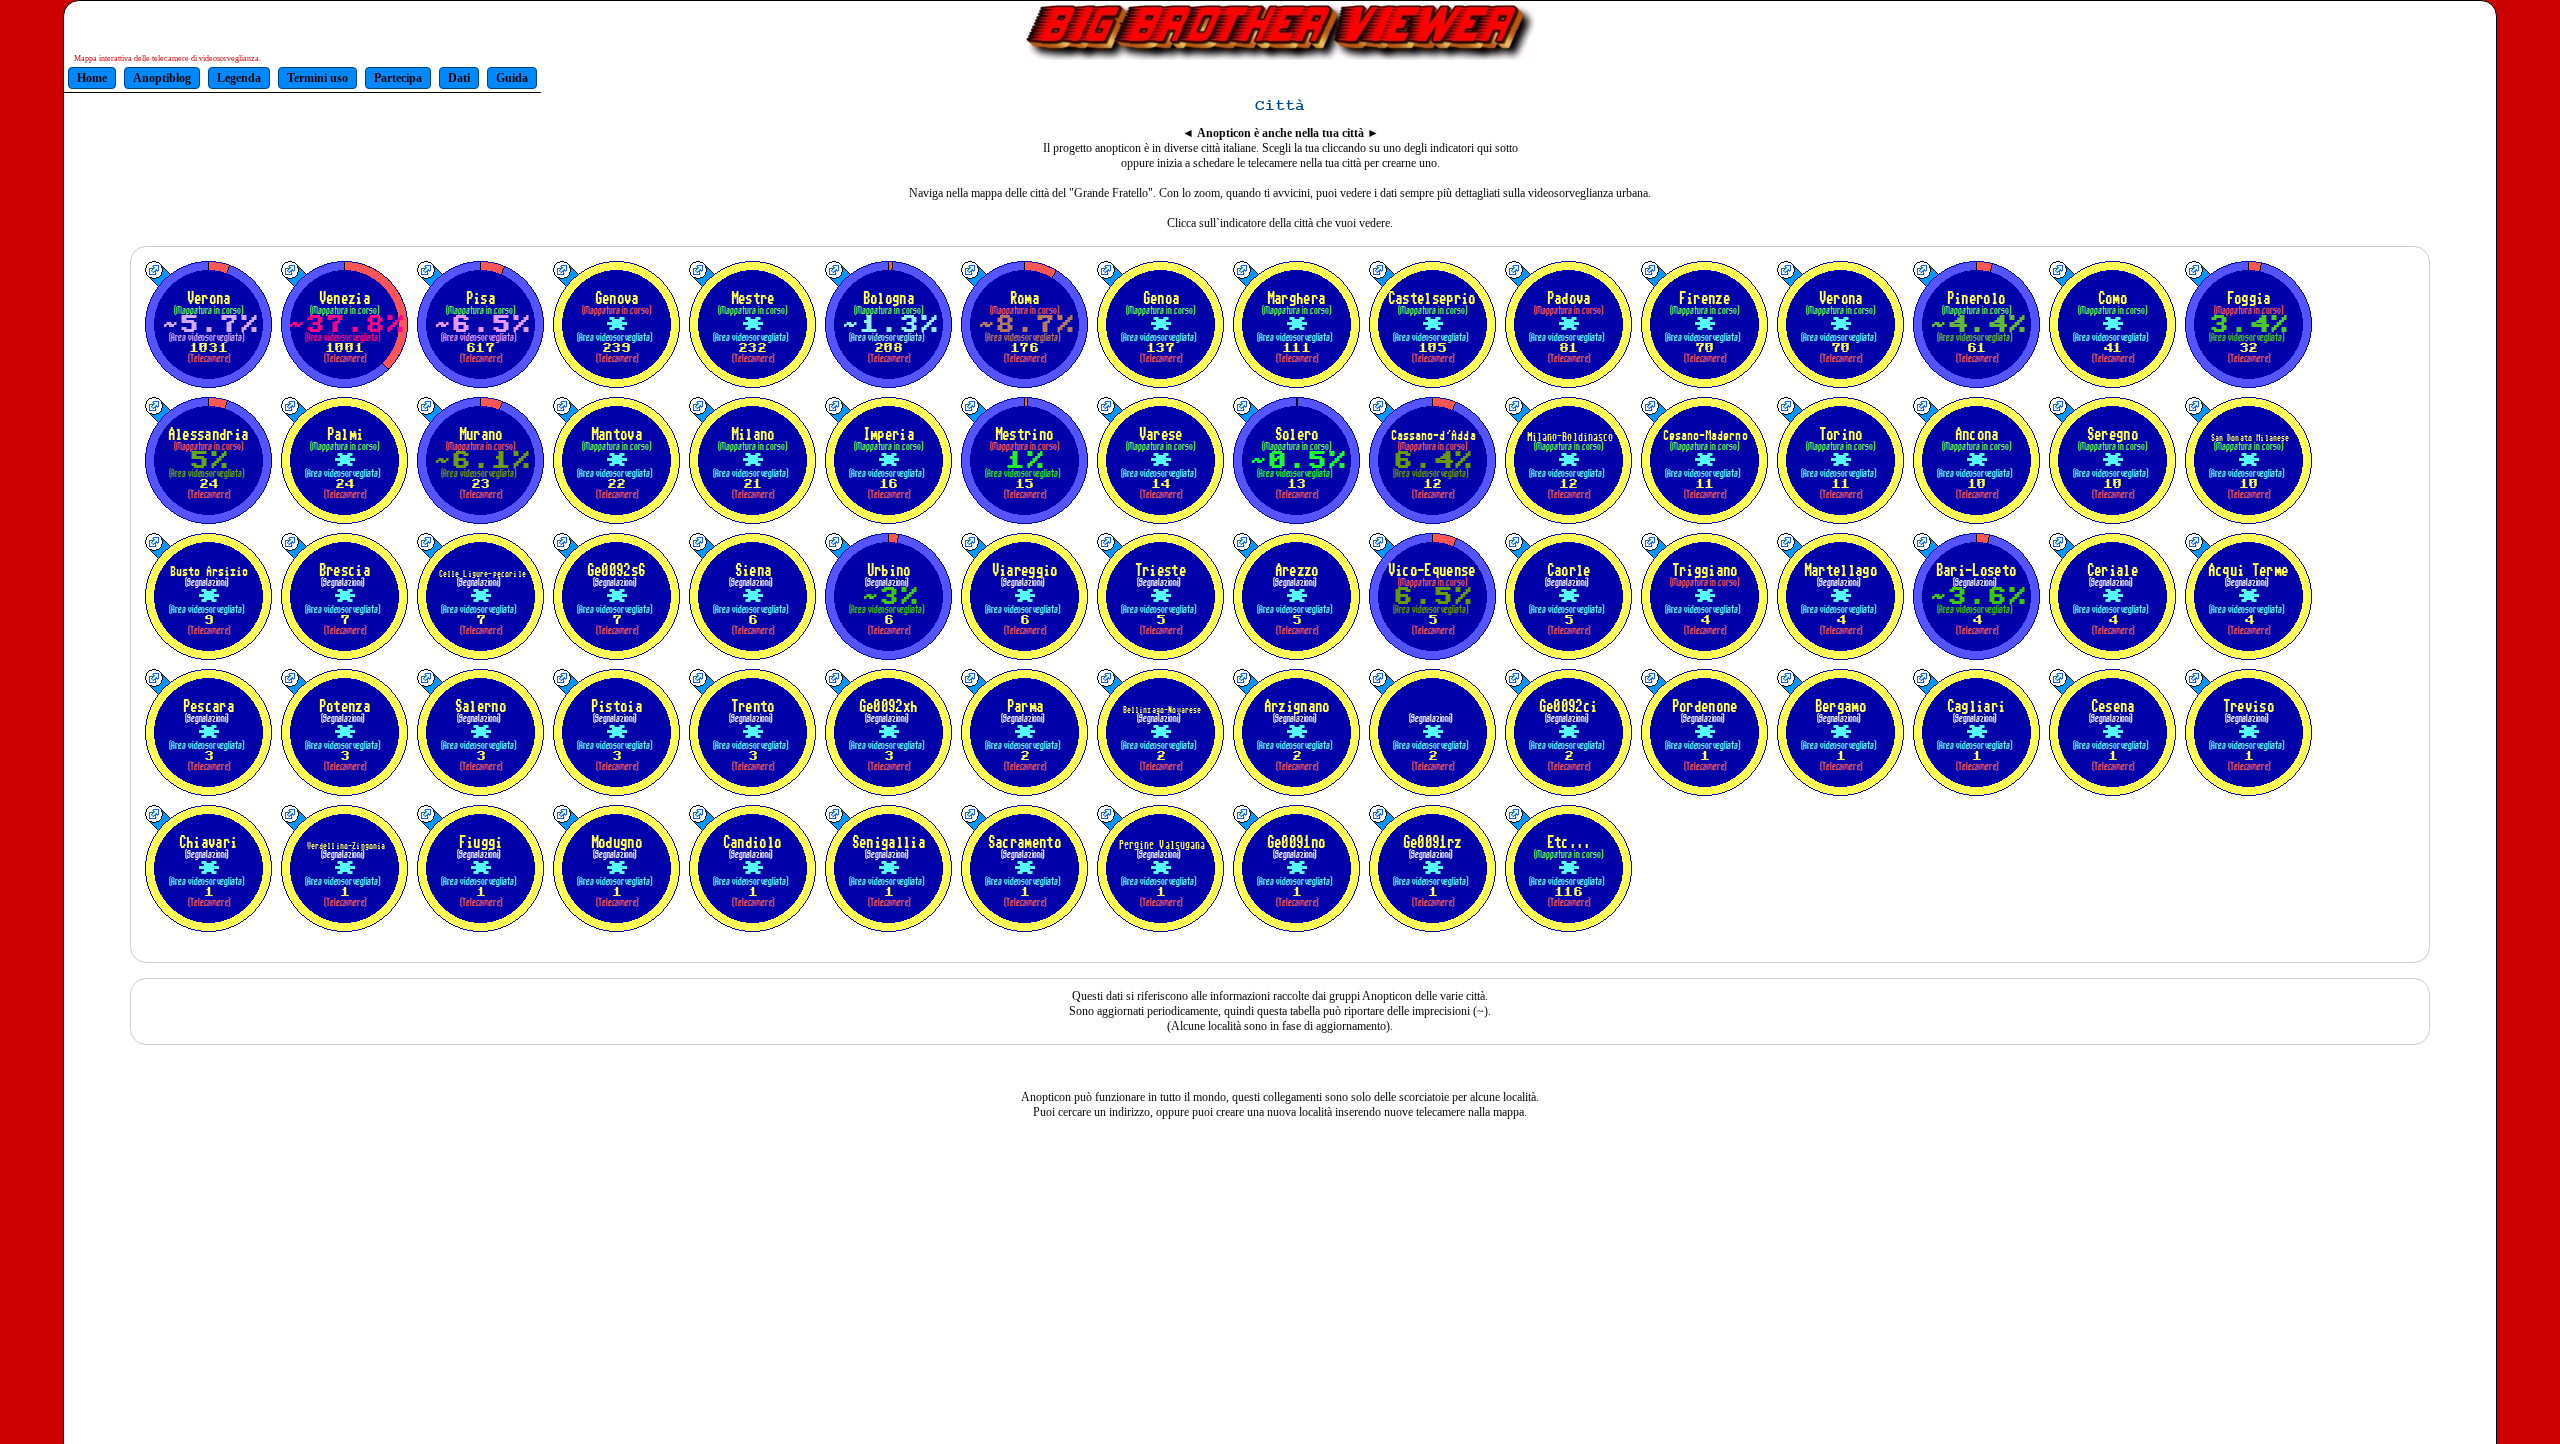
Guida (512, 78)
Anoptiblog (162, 78)
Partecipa (398, 78)
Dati (459, 78)
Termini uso (317, 78)
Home (92, 78)
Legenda (239, 78)
